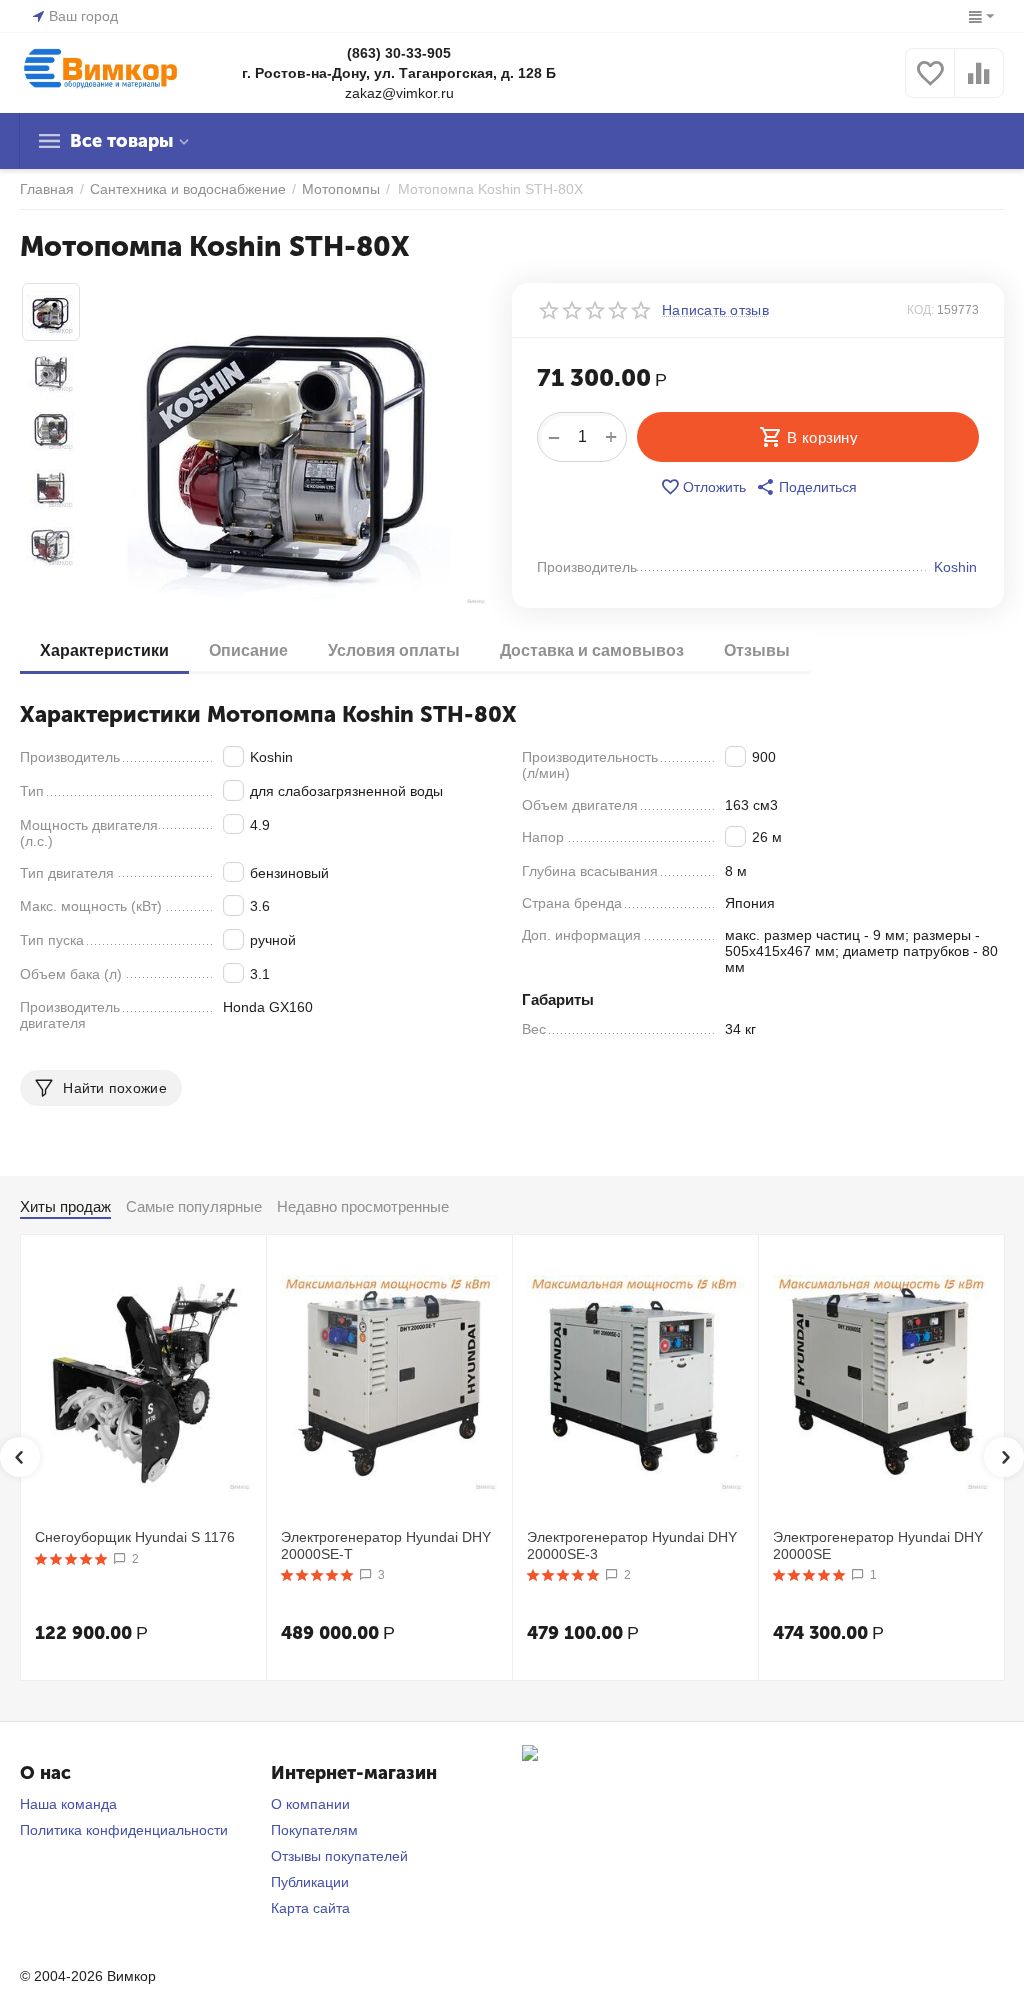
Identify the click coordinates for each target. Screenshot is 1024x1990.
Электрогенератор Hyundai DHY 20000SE (878, 1545)
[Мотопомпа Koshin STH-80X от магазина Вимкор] (289, 444)
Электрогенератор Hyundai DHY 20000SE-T (386, 1545)
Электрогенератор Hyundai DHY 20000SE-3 (632, 1545)
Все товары (121, 141)
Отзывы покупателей (339, 1856)
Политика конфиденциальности (124, 1830)
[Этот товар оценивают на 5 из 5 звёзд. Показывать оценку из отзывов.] (71, 1559)
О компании (310, 1804)
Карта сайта (310, 1908)
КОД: (920, 310)
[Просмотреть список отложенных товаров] (930, 84)
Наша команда (68, 1804)
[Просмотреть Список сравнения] (979, 84)
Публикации (310, 1882)
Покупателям (314, 1830)
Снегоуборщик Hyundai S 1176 (135, 1537)
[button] (806, 487)
